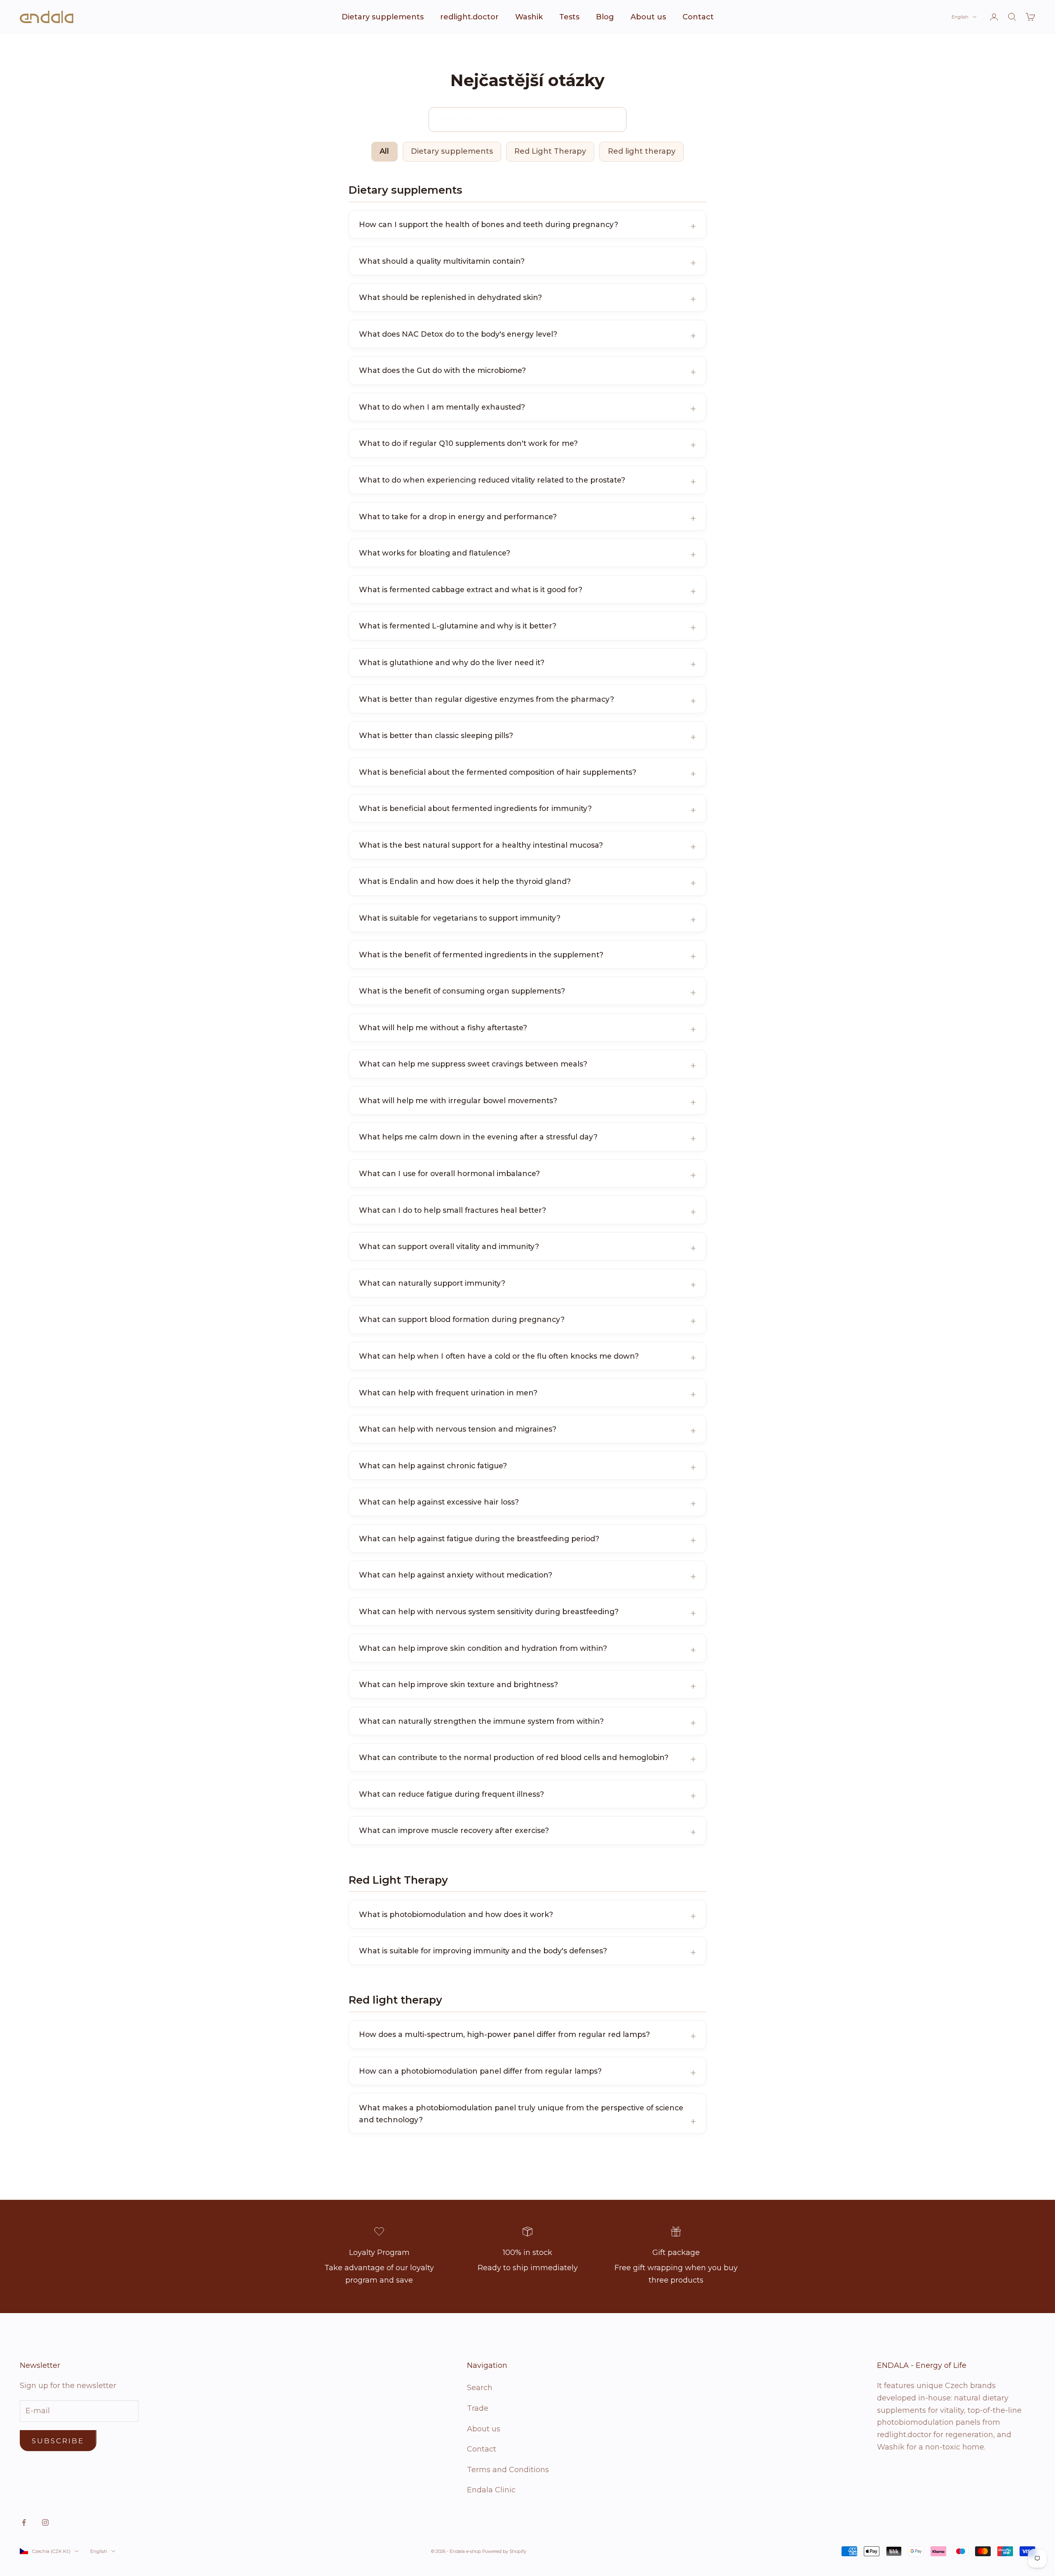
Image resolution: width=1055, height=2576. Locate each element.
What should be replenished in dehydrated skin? (450, 297)
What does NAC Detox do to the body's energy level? (458, 334)
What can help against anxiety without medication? (456, 1575)
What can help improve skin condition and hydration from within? (483, 1648)
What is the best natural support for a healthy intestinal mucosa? (481, 845)
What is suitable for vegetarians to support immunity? (460, 918)
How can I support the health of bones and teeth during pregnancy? (489, 224)
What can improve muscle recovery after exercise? (454, 1830)
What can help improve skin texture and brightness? (458, 1684)
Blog (605, 17)
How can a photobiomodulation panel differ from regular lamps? (480, 2071)
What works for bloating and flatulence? (435, 553)
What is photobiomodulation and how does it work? (456, 1914)
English (960, 17)
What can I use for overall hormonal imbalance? (449, 1173)
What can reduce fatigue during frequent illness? (451, 1794)
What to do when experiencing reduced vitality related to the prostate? (492, 480)
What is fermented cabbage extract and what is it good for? (471, 590)
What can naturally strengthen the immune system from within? (481, 1721)
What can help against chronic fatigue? (433, 1466)
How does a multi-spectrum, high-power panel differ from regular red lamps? (504, 2034)
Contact (698, 17)
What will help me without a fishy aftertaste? (443, 1028)
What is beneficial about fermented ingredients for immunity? (475, 808)
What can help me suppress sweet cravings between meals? (473, 1064)
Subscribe (58, 2441)
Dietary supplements (383, 17)
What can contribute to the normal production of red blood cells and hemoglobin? (514, 1757)
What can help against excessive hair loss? (439, 1502)
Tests (569, 17)
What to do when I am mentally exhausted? (442, 407)
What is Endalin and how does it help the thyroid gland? (465, 881)
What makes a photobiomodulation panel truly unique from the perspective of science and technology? (521, 2114)
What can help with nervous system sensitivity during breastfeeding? (489, 1611)
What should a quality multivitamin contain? (442, 261)
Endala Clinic (491, 2490)
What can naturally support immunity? (432, 1283)
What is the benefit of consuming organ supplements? (462, 991)
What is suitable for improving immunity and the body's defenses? (483, 1951)
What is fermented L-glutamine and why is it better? (458, 626)
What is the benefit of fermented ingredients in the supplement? (481, 955)
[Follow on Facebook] (24, 2522)
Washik (529, 17)
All (384, 151)
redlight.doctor (469, 17)
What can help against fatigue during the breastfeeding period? (479, 1539)
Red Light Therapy (550, 151)
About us (648, 17)
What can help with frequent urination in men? (448, 1393)
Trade (478, 2408)
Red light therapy (642, 151)
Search (480, 2388)
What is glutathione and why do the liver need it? (452, 662)
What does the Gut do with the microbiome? (442, 370)
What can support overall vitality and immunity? (449, 1246)
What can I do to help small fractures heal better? (452, 1210)
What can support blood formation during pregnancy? (462, 1319)
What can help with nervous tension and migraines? (458, 1429)
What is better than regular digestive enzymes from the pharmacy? (486, 699)
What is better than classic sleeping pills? (436, 735)
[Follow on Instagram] (45, 2522)
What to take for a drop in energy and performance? (458, 517)
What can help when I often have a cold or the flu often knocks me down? (499, 1356)
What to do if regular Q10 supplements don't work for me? (468, 443)
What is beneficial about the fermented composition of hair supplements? (498, 772)
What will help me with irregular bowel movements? (458, 1100)
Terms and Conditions (508, 2470)
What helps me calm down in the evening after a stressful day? (478, 1137)
